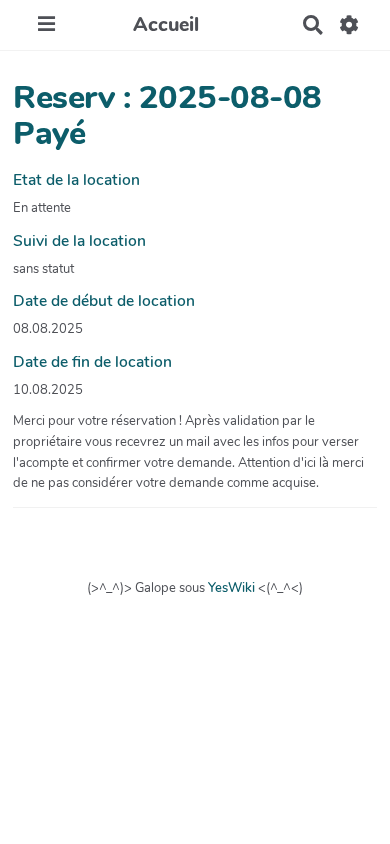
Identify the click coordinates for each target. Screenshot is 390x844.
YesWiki (231, 588)
